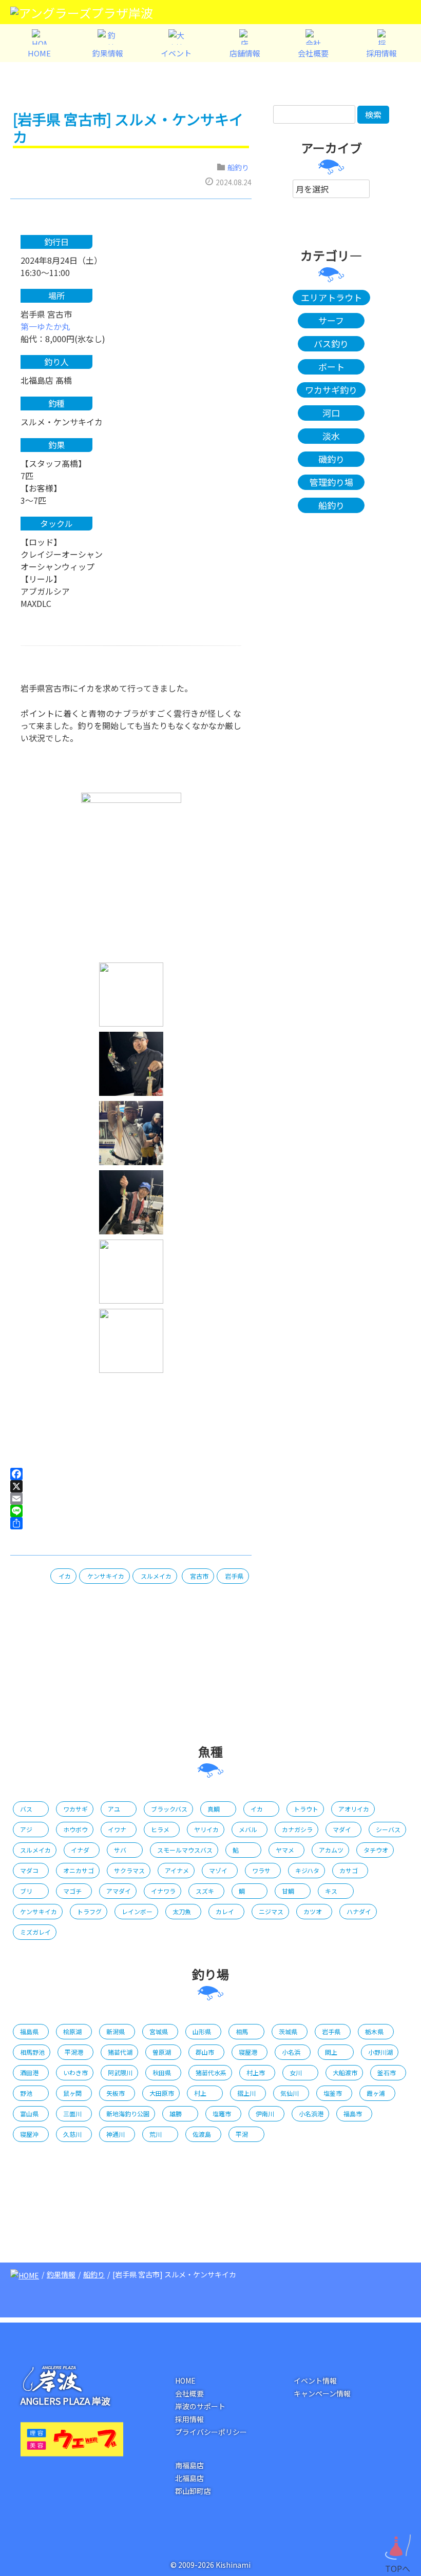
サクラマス (129, 1870)
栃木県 (374, 2031)
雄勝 (176, 2113)
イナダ (80, 1850)
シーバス (388, 1829)
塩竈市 (222, 2113)
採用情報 (189, 2419)
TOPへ (398, 2566)
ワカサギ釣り (331, 390)
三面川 (72, 2113)
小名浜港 (311, 2113)
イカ (65, 1576)
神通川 (116, 2134)
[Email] (131, 1499)
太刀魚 (182, 1911)
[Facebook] (131, 1474)
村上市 (256, 2072)
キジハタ (307, 1870)
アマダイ (119, 1891)
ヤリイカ (206, 1829)
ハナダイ (359, 1911)
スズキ (205, 1891)
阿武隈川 (120, 2072)
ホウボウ (75, 1829)
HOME (185, 2381)
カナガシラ (297, 1829)
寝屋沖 (29, 2134)
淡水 (331, 436)
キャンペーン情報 (322, 2393)
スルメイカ (156, 1576)
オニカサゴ (79, 1870)
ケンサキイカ (106, 1576)
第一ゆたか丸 (45, 326)
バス (26, 1809)
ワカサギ (75, 1809)
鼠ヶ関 (72, 2093)
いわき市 (75, 2072)
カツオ (313, 1911)
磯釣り (331, 459)
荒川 (156, 2134)
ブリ (26, 1891)
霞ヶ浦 (376, 2093)
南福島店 (189, 2465)
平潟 (242, 2134)
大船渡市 (345, 2072)
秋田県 (162, 2072)
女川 (296, 2072)
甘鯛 (288, 1891)
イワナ (117, 1829)
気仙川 (290, 2093)
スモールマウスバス (185, 1850)
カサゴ (349, 1870)
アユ (114, 1809)
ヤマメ (285, 1850)
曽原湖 (162, 2052)
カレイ (225, 1911)
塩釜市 (333, 2093)
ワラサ (261, 1870)
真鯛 (214, 1809)
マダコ (29, 1870)
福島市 (353, 2113)
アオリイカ (354, 1809)
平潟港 (74, 2052)
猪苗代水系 (211, 2072)
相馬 (242, 2031)
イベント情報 (315, 2381)
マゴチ (72, 1891)
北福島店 (189, 2478)
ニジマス (271, 1911)
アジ (26, 1829)
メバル (248, 1829)
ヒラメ (160, 1829)
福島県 (29, 2031)
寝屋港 (248, 2052)
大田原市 (162, 2093)
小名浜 (291, 2052)
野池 (26, 2093)
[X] (131, 1486)
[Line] (131, 1511)
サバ (120, 1850)
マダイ (342, 1829)
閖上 (331, 2052)
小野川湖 (380, 2052)
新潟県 (116, 2031)
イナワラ (163, 1891)
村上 (200, 2093)
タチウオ (376, 1850)
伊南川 (265, 2113)
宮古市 (199, 1576)
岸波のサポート (200, 2406)
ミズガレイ (35, 1932)
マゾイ (218, 1870)
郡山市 (205, 2052)
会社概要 (189, 2393)
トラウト (306, 1809)
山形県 (202, 2031)
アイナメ (177, 1870)
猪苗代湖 (120, 2052)
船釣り (238, 167)
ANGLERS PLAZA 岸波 (65, 2401)
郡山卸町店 (193, 2491)
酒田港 (29, 2072)
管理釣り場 (331, 482)
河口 (331, 413)
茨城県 (288, 2031)
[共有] (131, 1523)
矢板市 (116, 2093)
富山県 (29, 2113)
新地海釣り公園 (128, 2113)
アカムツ (331, 1850)
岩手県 (234, 1576)
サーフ (331, 320)
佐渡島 (202, 2134)
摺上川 (246, 2093)
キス (331, 1891)
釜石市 (387, 2072)
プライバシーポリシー (211, 2432)
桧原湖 (72, 2031)
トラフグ (89, 1911)
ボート (331, 367)
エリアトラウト (331, 297)
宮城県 (159, 2031)
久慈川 (72, 2134)
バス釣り (331, 343)
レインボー (137, 1911)
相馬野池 (32, 2052)
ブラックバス (169, 1809)
